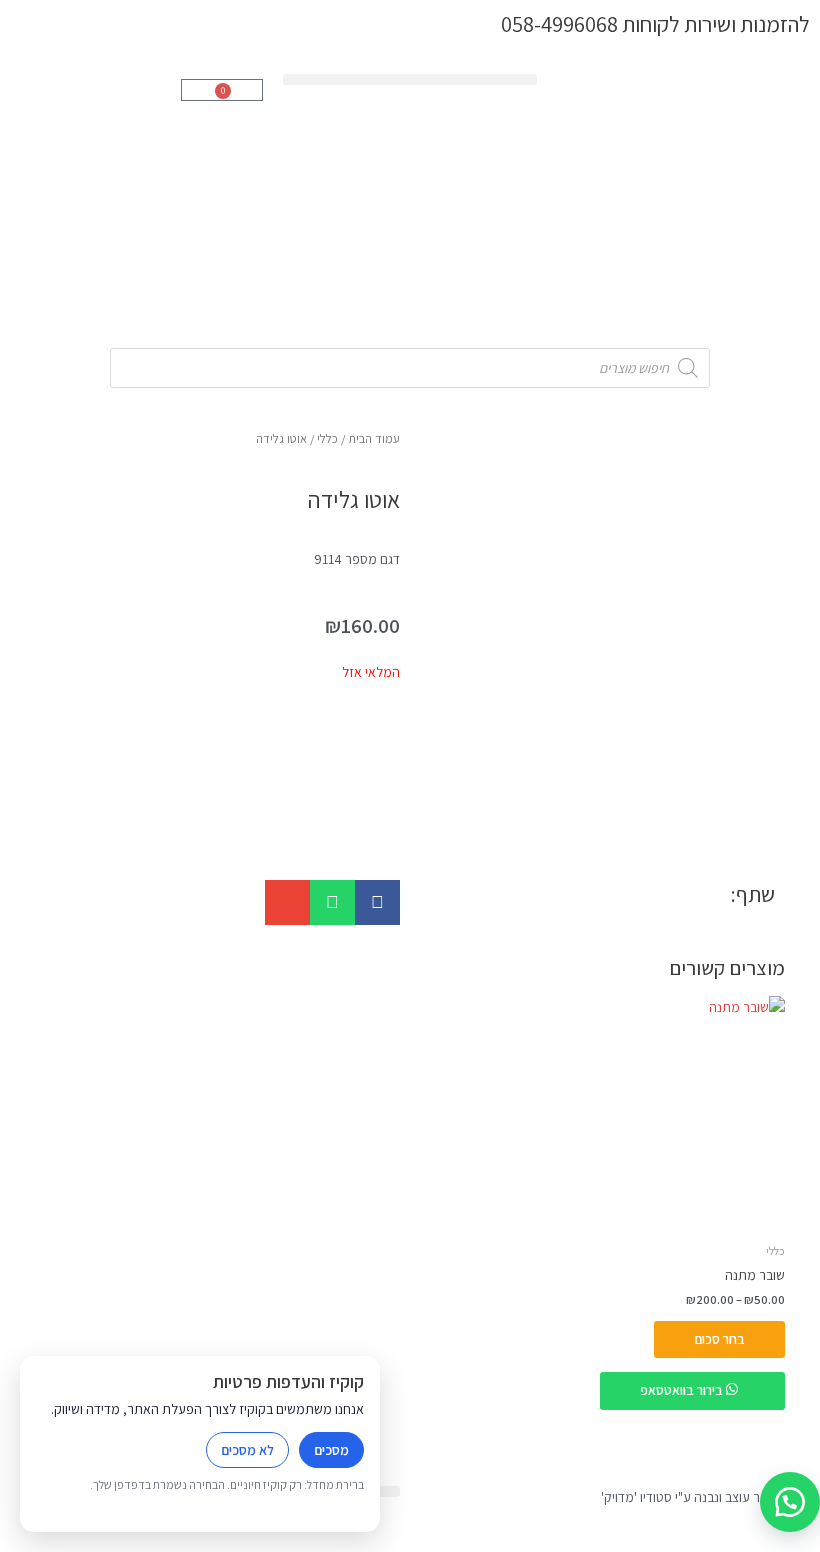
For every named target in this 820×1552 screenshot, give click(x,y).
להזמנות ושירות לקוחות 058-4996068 (655, 23)
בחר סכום (719, 1339)
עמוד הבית (374, 438)
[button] (409, 79)
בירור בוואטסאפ (683, 1390)
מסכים (331, 1450)
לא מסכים (247, 1450)
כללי (327, 438)
